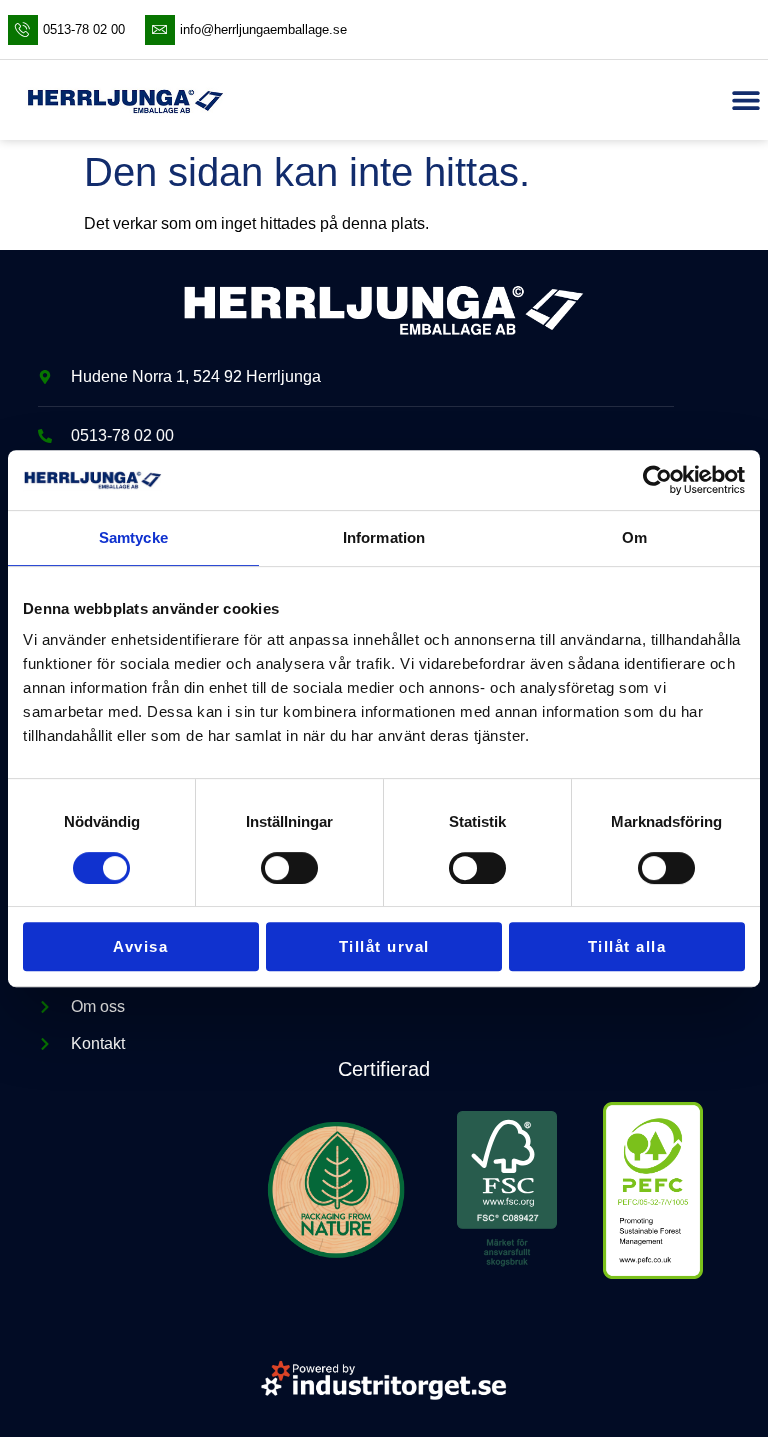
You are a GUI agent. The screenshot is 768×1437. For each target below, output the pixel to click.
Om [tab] (634, 537)
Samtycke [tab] (133, 537)
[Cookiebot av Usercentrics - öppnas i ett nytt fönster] (657, 480)
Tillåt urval (384, 946)
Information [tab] (384, 537)
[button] (745, 100)
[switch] (289, 868)
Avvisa (140, 946)
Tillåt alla (627, 946)
